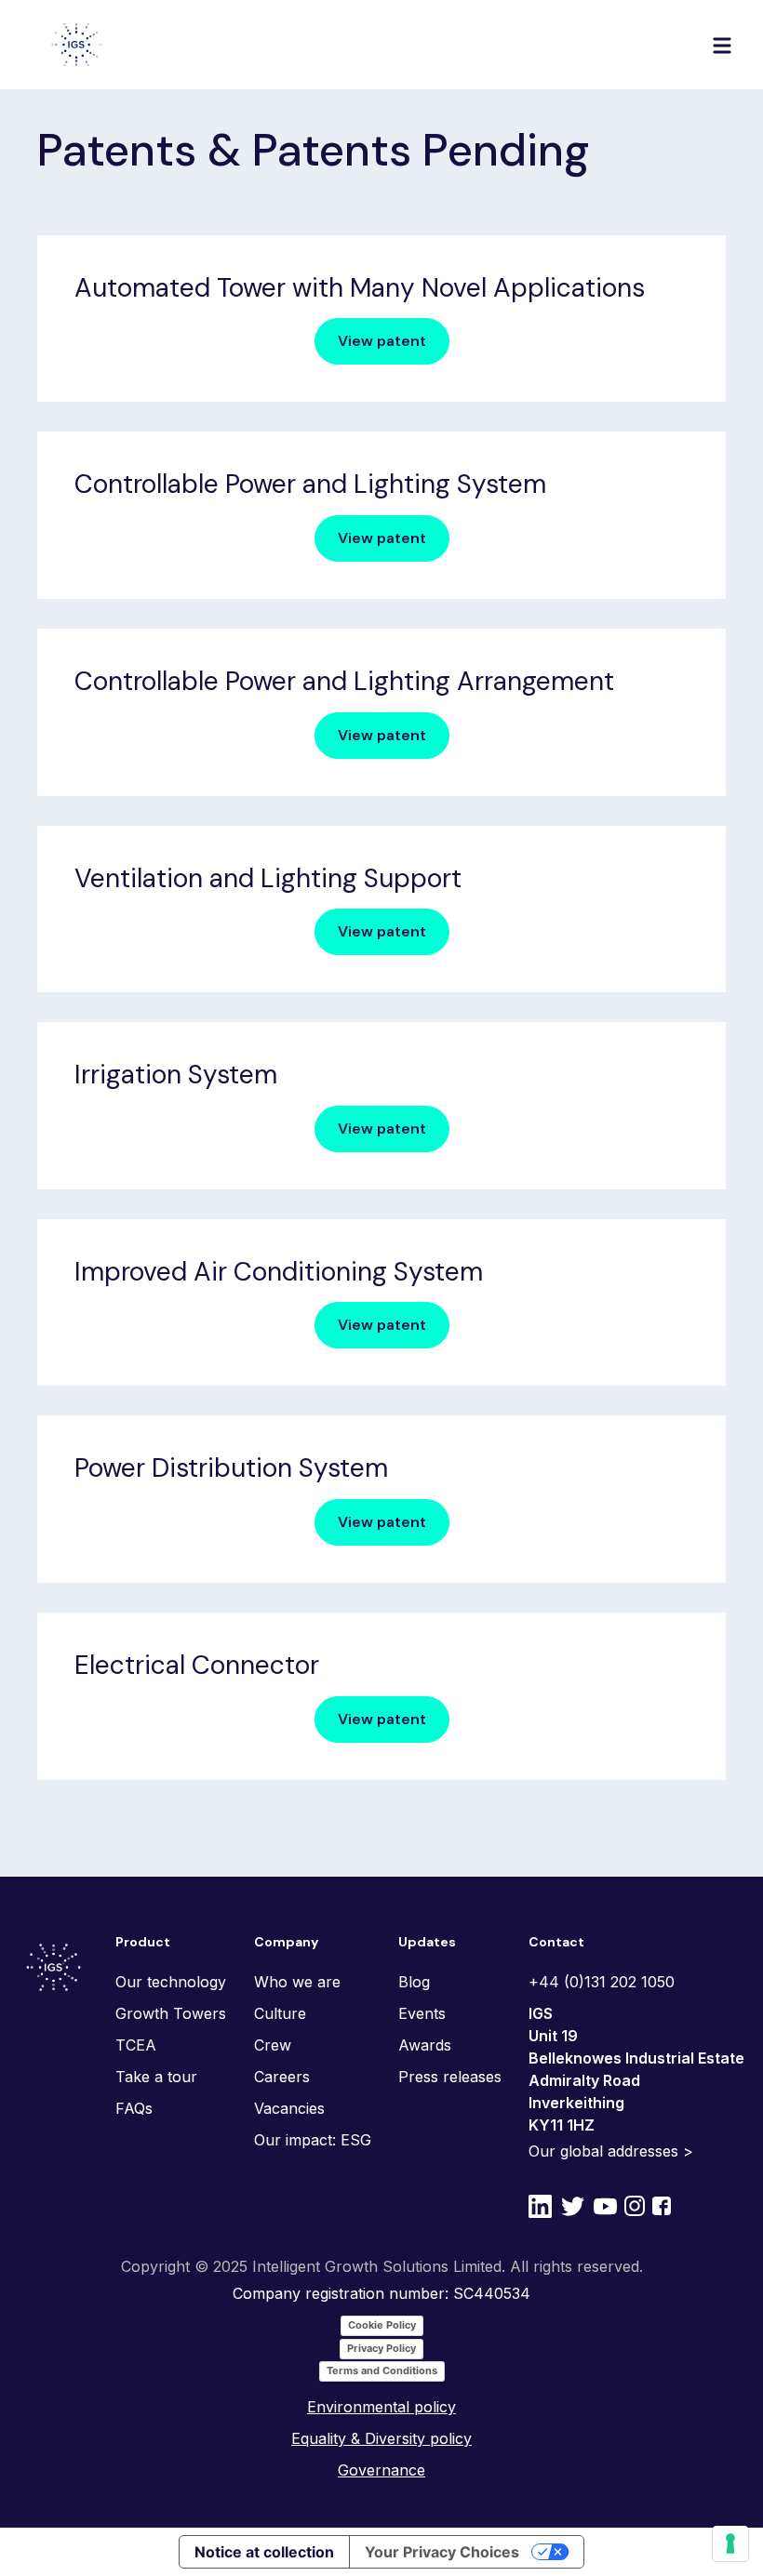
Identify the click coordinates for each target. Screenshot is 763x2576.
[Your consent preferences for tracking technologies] (730, 2543)
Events (422, 2013)
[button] (722, 45)
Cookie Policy (382, 2325)
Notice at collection (264, 2552)
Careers (282, 2077)
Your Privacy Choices (442, 2552)
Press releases (450, 2077)
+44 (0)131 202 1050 (602, 1982)
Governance (381, 2470)
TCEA (136, 2045)
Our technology (171, 1982)
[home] (76, 45)
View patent (382, 341)
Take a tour (156, 2077)
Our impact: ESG (313, 2140)
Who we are (297, 1982)
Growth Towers (171, 2013)
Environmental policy (381, 2407)
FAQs (134, 2108)
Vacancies (289, 2108)
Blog (414, 1982)
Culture (280, 2013)
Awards (425, 2045)
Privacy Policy (381, 2348)
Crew (273, 2045)
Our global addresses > (611, 2151)
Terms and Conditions (382, 2370)
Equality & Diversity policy (381, 2438)
